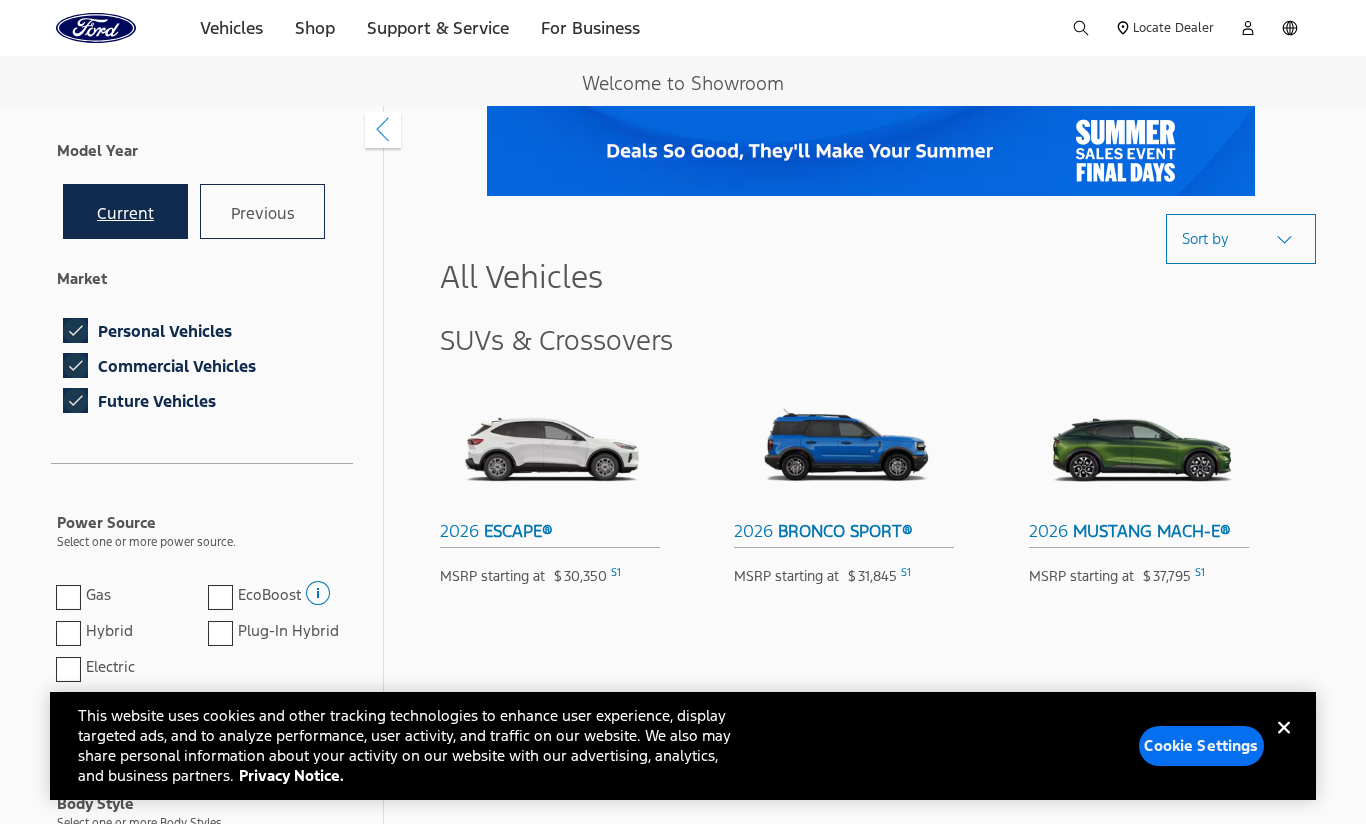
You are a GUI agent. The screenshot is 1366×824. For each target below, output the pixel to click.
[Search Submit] (1081, 28)
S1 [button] (616, 572)
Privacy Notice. (291, 775)
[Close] (1284, 744)
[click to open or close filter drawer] (383, 130)
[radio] (125, 211)
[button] (316, 587)
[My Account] (1248, 28)
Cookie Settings (1201, 745)
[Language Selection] (1290, 28)
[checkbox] (75, 330)
